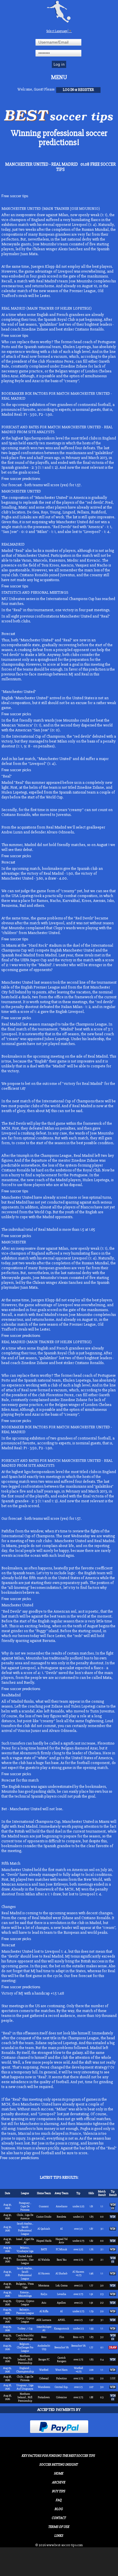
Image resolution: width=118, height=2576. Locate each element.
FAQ (59, 2500)
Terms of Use (59, 2527)
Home (58, 2474)
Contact (59, 2518)
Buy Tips (58, 2491)
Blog (59, 2509)
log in (68, 90)
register (86, 90)
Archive (58, 2482)
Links (59, 2536)
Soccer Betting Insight (58, 2465)
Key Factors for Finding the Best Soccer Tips (58, 2456)
